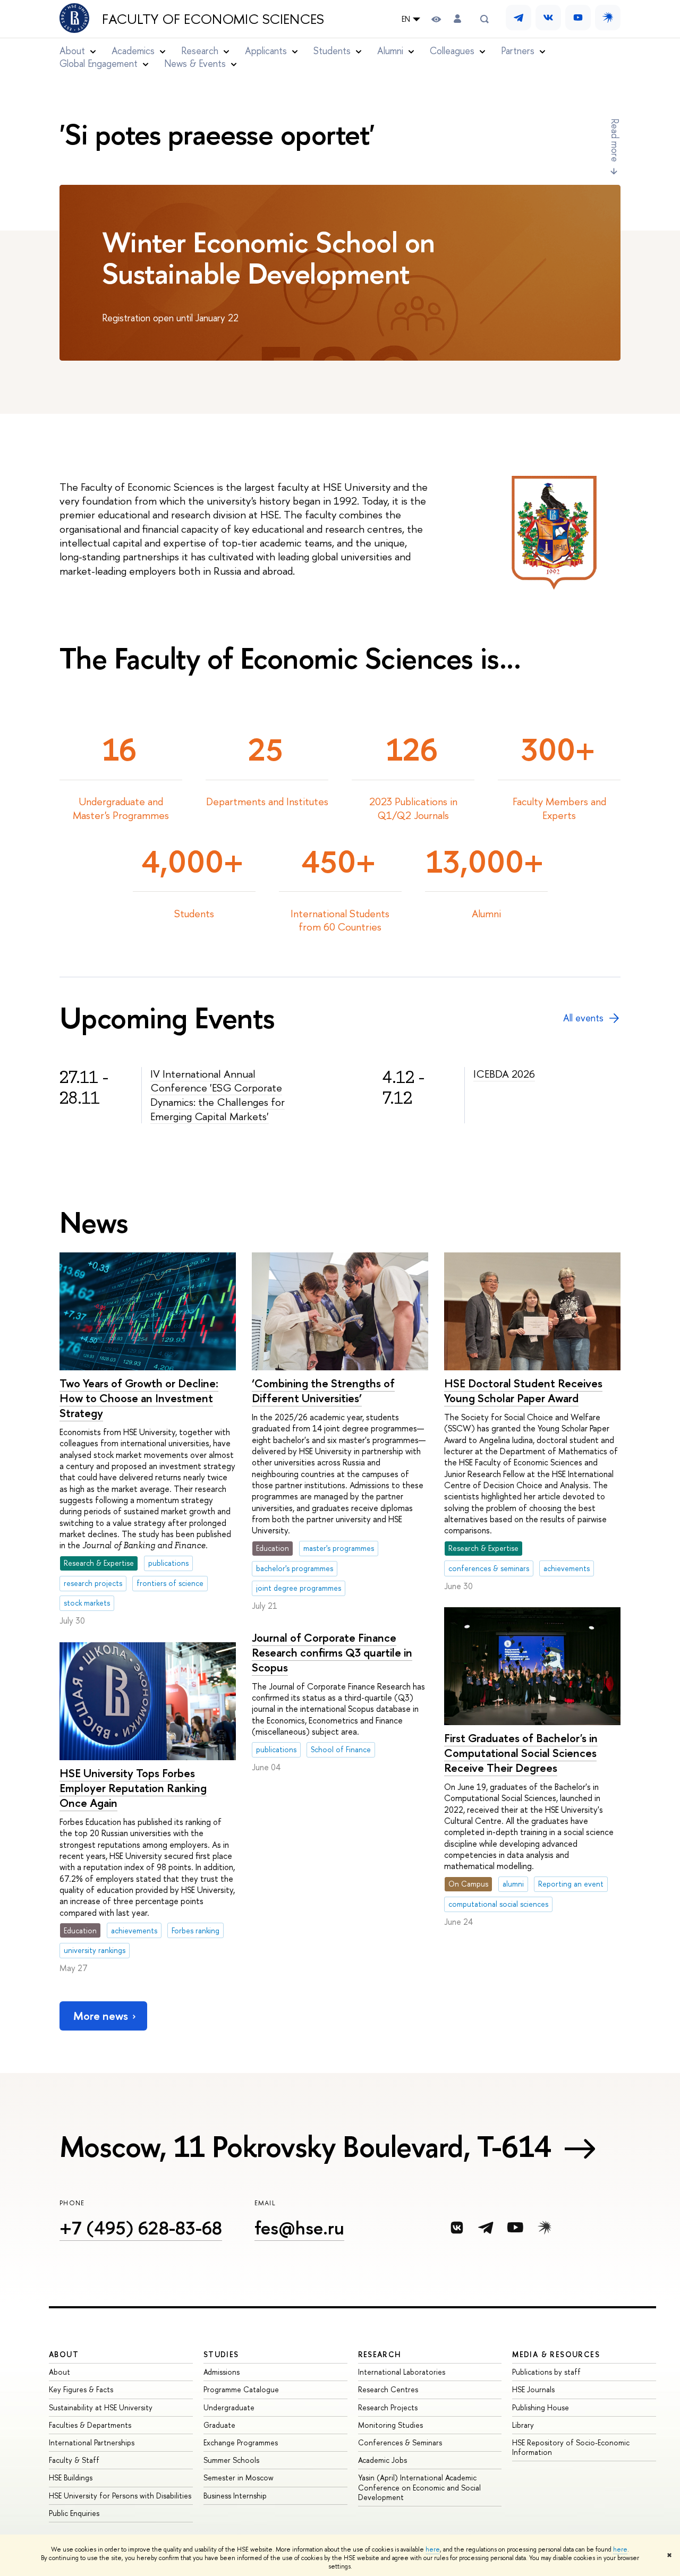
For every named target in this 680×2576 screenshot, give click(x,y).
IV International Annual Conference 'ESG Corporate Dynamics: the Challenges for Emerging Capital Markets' (218, 1095)
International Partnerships (92, 2442)
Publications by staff (546, 2372)
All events (583, 1018)
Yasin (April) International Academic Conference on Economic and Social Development (419, 2487)
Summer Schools (231, 2460)
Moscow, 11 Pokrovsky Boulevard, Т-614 (305, 2146)
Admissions (222, 2372)
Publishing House (541, 2407)
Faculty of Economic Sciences (213, 19)
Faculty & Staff (74, 2460)
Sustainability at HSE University (101, 2407)
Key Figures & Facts (81, 2389)
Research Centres (388, 2389)
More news (101, 2016)
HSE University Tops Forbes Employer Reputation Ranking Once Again (133, 1788)
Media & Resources (556, 2354)
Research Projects (388, 2407)
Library (523, 2425)
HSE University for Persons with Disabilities (120, 2496)
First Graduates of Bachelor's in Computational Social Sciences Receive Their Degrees (521, 1753)
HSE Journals (533, 2389)
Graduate (219, 2425)
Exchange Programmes (241, 2442)
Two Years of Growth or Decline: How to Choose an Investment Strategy (139, 1398)
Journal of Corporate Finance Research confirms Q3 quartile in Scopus (332, 1653)
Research (380, 2354)
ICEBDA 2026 (504, 1074)
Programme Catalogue (241, 2389)
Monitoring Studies (390, 2425)
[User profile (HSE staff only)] (457, 19)
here (433, 2549)
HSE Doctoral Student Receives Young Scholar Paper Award (523, 1391)
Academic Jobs (382, 2460)
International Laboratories (402, 2372)
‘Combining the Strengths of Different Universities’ (323, 1391)
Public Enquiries (74, 2513)
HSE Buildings (71, 2477)
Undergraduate (229, 2407)
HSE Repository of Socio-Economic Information (571, 2447)
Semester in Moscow (239, 2477)
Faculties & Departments (90, 2425)
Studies (221, 2354)
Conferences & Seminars (400, 2442)
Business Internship (235, 2496)
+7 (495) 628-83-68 (141, 2228)
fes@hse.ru (299, 2228)
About (64, 2354)
